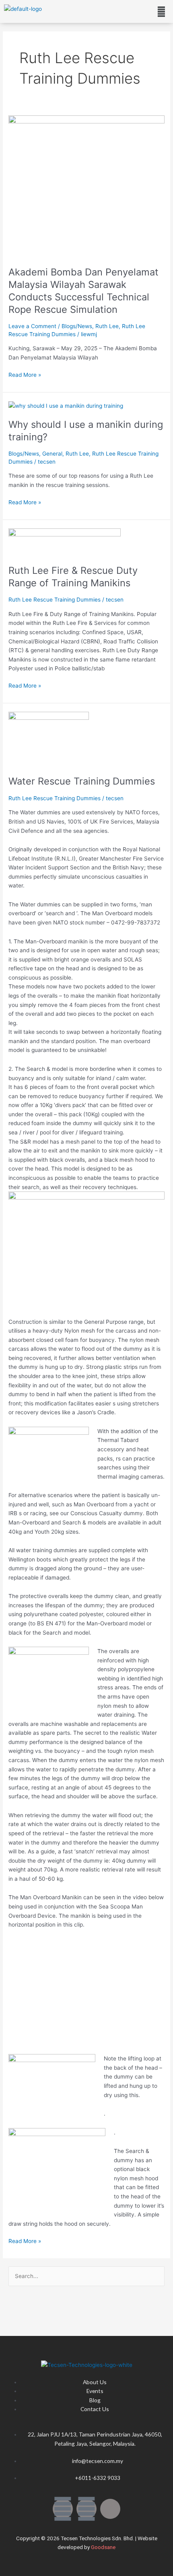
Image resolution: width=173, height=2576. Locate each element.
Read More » (25, 374)
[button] (162, 11)
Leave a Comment (32, 326)
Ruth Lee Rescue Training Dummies (55, 600)
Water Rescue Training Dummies (82, 781)
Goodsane (103, 2547)
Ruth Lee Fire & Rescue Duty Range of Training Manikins (73, 577)
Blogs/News (77, 326)
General (52, 454)
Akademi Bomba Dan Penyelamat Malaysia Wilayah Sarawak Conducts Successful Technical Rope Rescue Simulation (83, 291)
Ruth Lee (107, 326)
